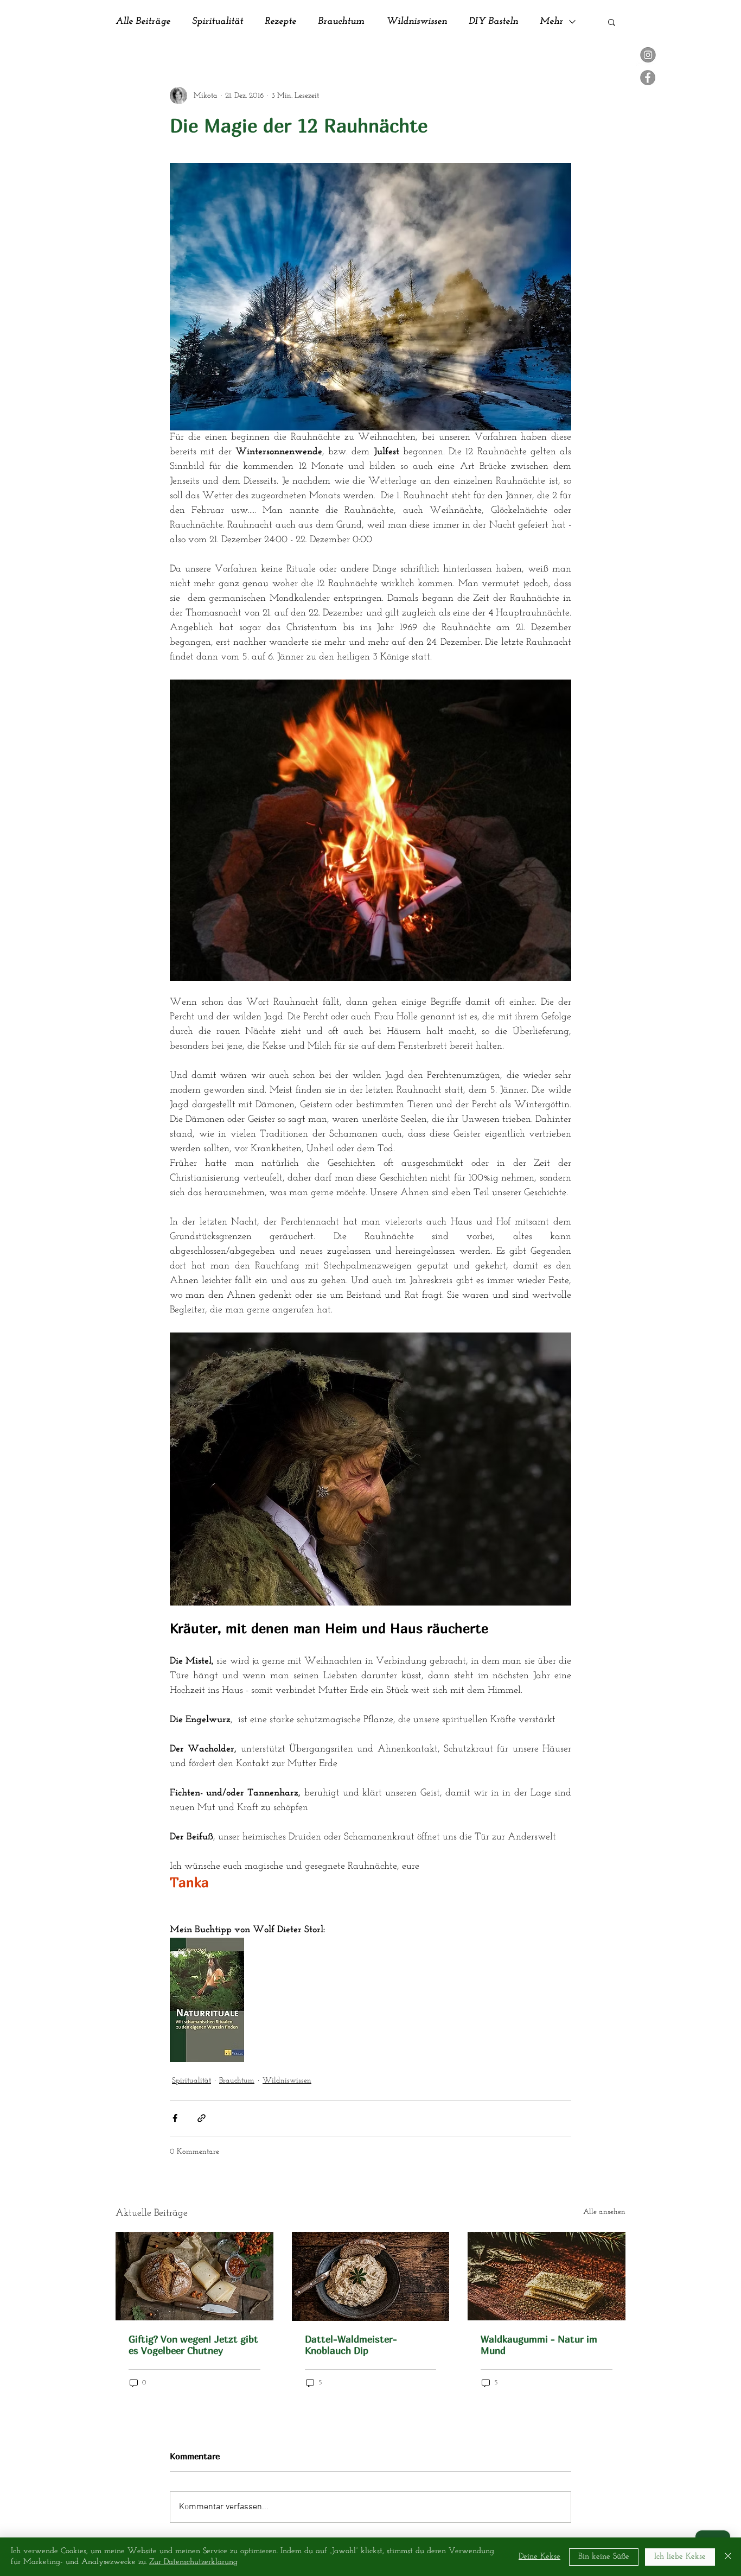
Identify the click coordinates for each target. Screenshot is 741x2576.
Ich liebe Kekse (680, 2557)
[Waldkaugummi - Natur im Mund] (547, 2276)
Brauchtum (341, 22)
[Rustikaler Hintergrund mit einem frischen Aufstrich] (371, 2276)
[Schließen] (728, 2557)
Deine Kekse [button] (539, 2557)
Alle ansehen (604, 2212)
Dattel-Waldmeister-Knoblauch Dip (351, 2345)
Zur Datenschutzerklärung (193, 2562)
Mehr (551, 22)
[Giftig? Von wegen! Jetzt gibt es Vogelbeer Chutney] (194, 2276)
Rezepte (280, 22)
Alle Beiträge (143, 22)
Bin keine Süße (604, 2557)
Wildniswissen (417, 22)
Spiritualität (218, 22)
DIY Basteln (493, 22)
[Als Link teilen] (202, 2118)
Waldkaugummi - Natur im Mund (539, 2345)
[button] (612, 22)
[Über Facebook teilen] (175, 2118)
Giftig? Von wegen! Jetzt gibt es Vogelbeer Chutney (193, 2345)
